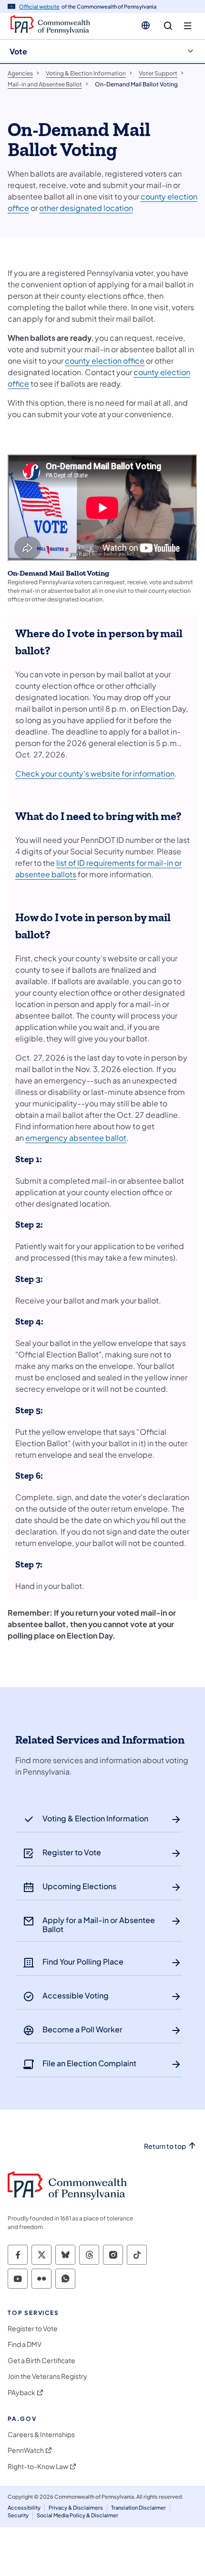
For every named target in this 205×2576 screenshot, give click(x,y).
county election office (105, 361)
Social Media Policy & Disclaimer (77, 2515)
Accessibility (24, 2508)
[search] (168, 26)
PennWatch (26, 2450)
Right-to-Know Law (38, 2466)
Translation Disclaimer (138, 2508)
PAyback (21, 2392)
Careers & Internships (41, 2434)
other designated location (86, 208)
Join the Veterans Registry (47, 2376)
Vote (18, 51)
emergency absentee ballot (76, 1138)
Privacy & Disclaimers (76, 2508)
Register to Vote (33, 2329)
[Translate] (146, 25)
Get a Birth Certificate (41, 2360)
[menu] (188, 26)
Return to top (165, 2146)
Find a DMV (25, 2344)
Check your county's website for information (95, 773)
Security (18, 2515)
